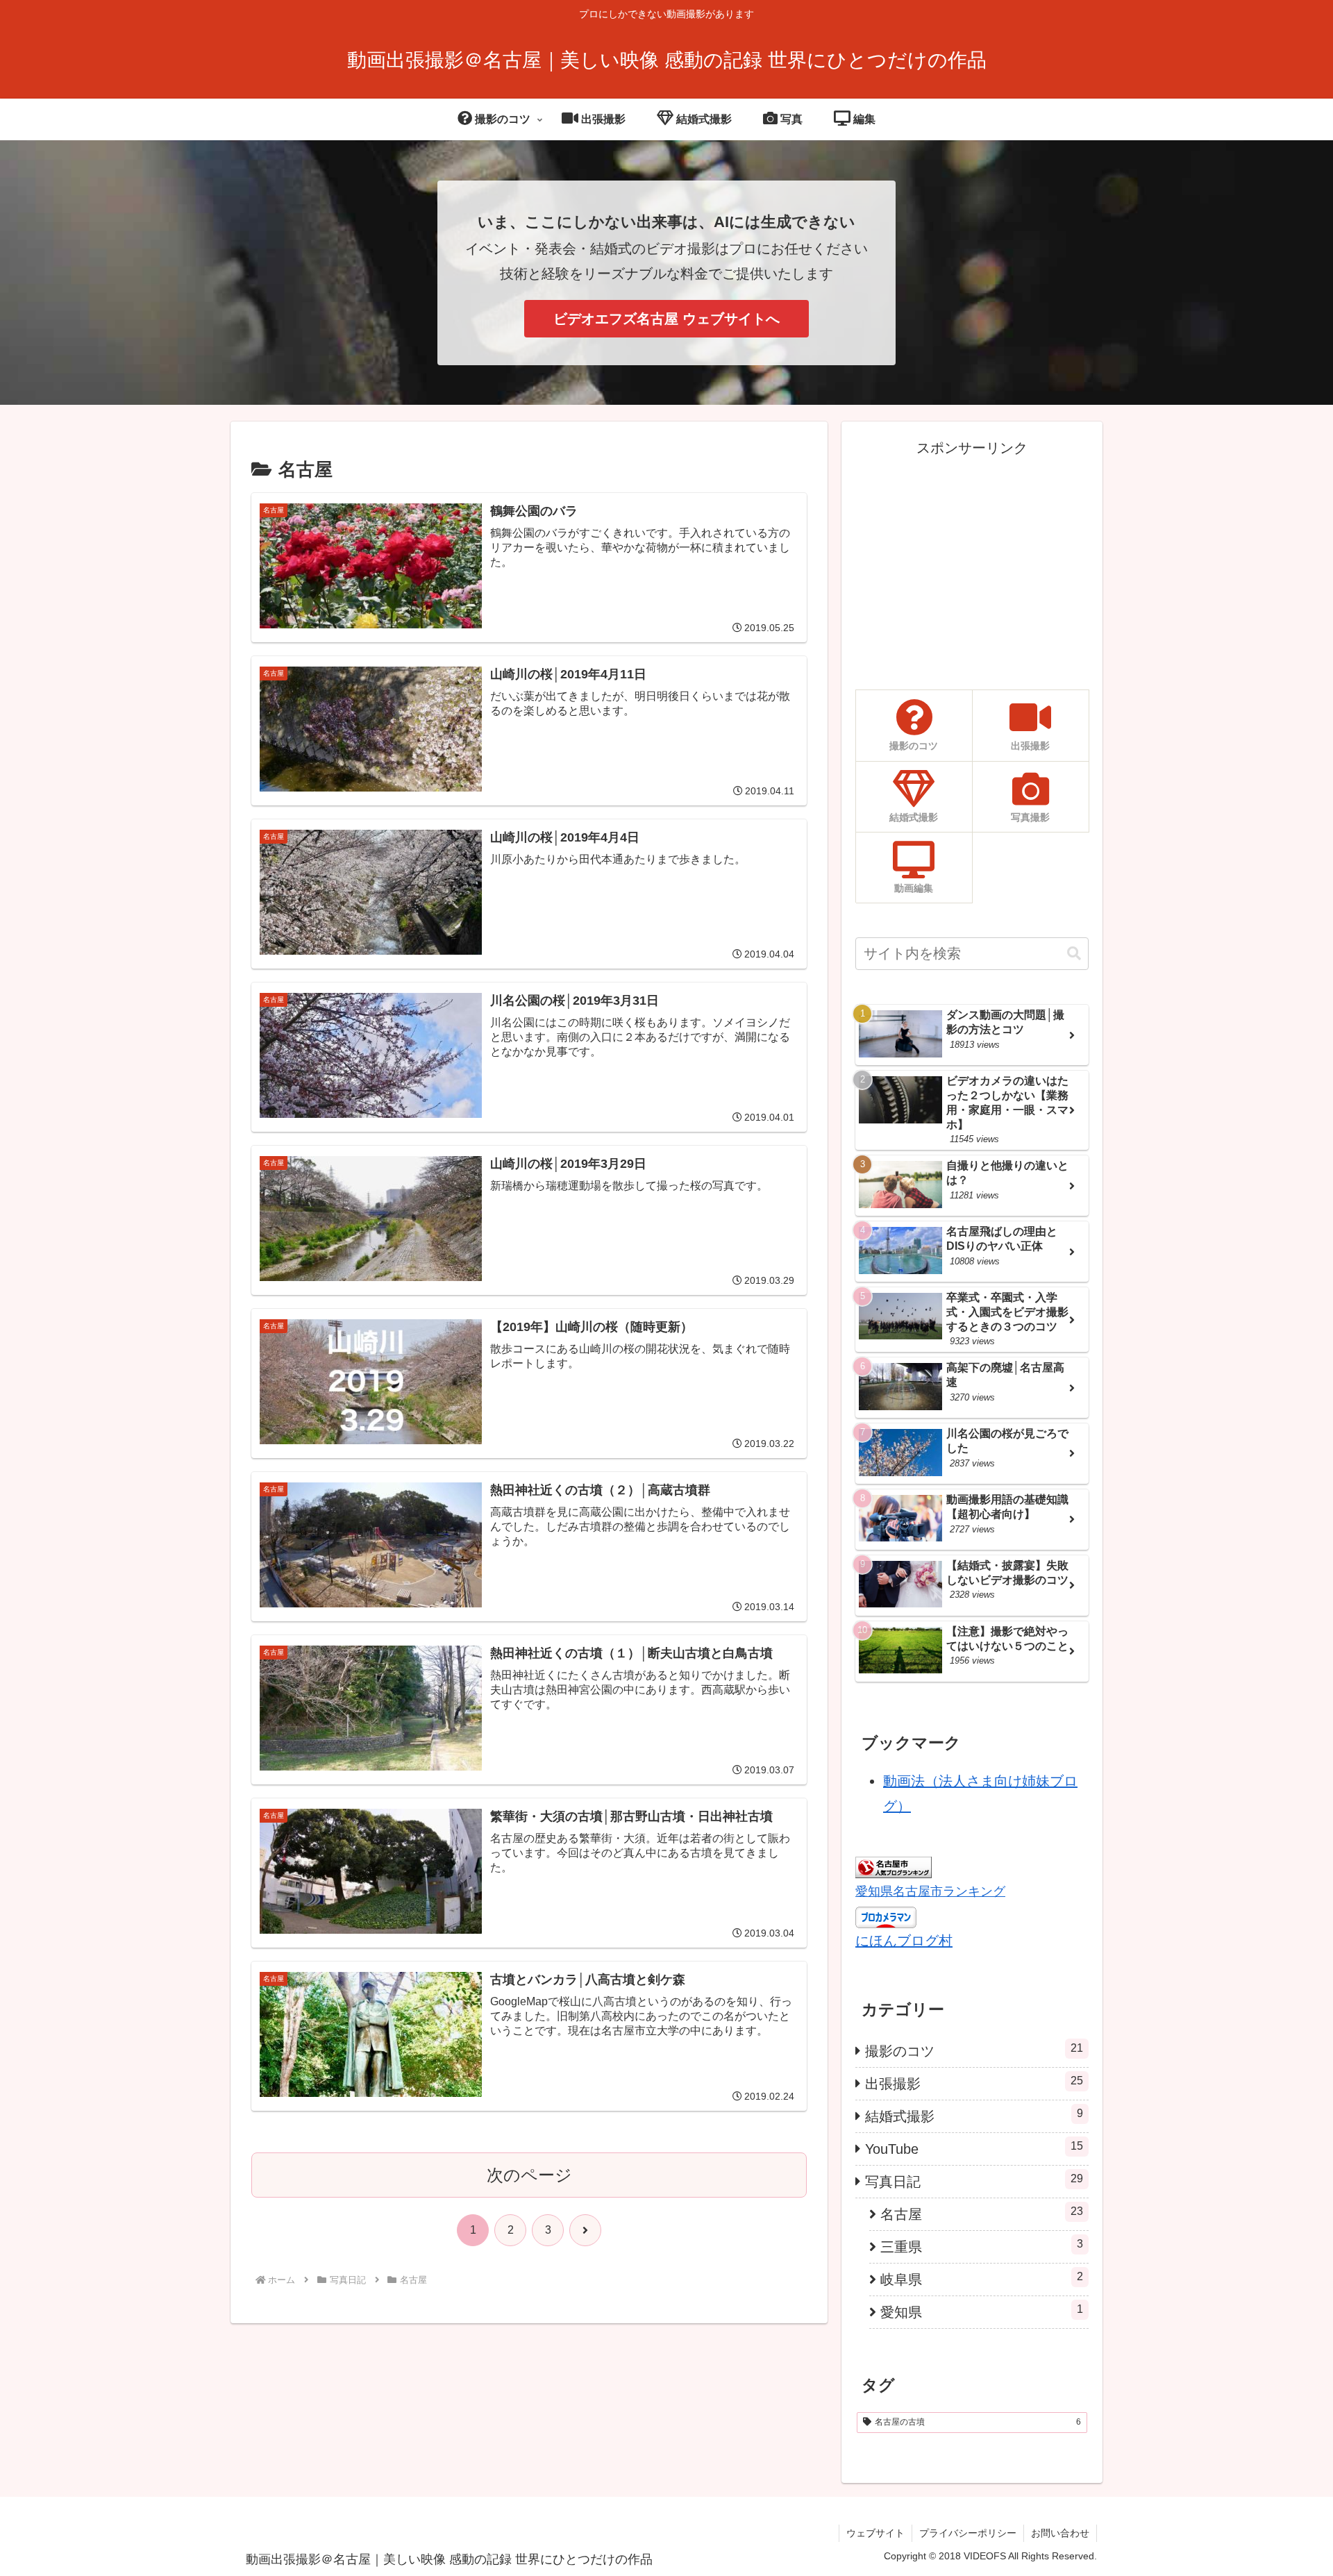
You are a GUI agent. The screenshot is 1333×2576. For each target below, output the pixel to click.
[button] (1074, 954)
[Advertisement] (972, 558)
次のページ (529, 2175)
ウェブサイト (875, 2533)
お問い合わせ (1060, 2533)
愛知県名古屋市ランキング (930, 1891)
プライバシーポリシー (968, 2533)
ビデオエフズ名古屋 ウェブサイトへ (666, 319)
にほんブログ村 (904, 1941)
